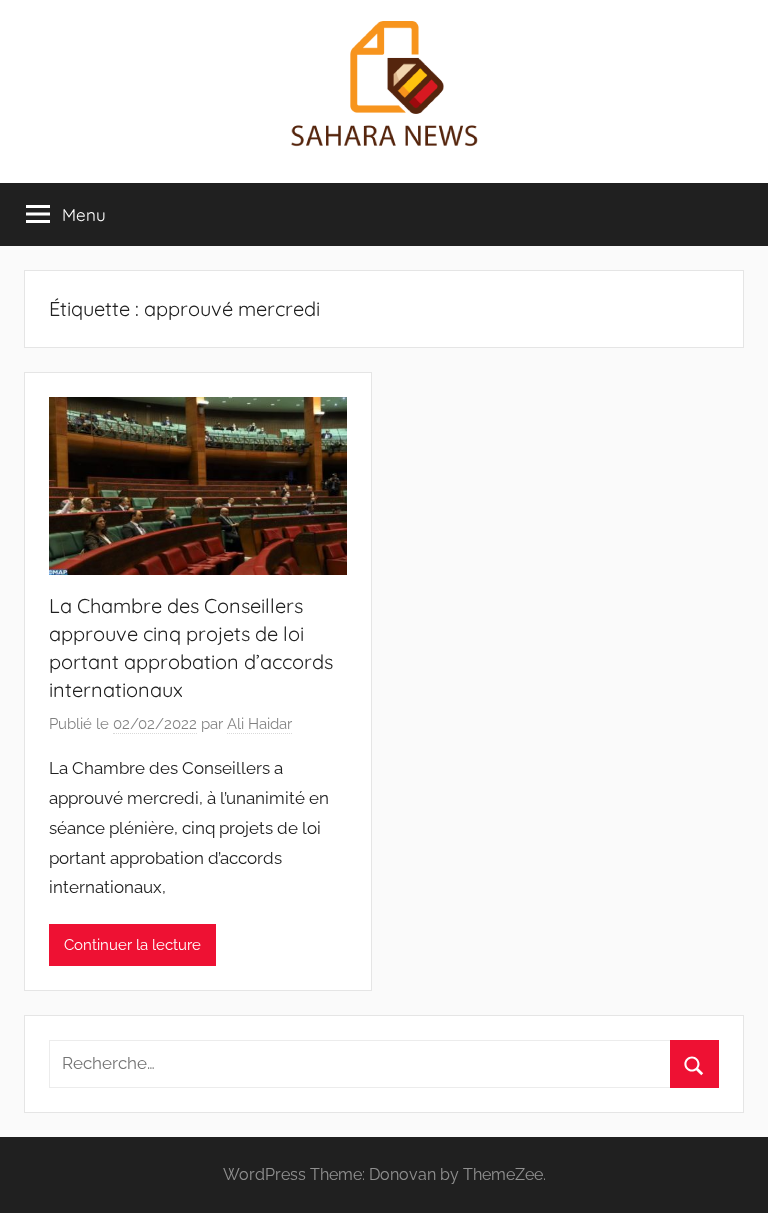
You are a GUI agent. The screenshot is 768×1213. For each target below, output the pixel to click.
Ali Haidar (259, 724)
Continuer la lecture (132, 945)
